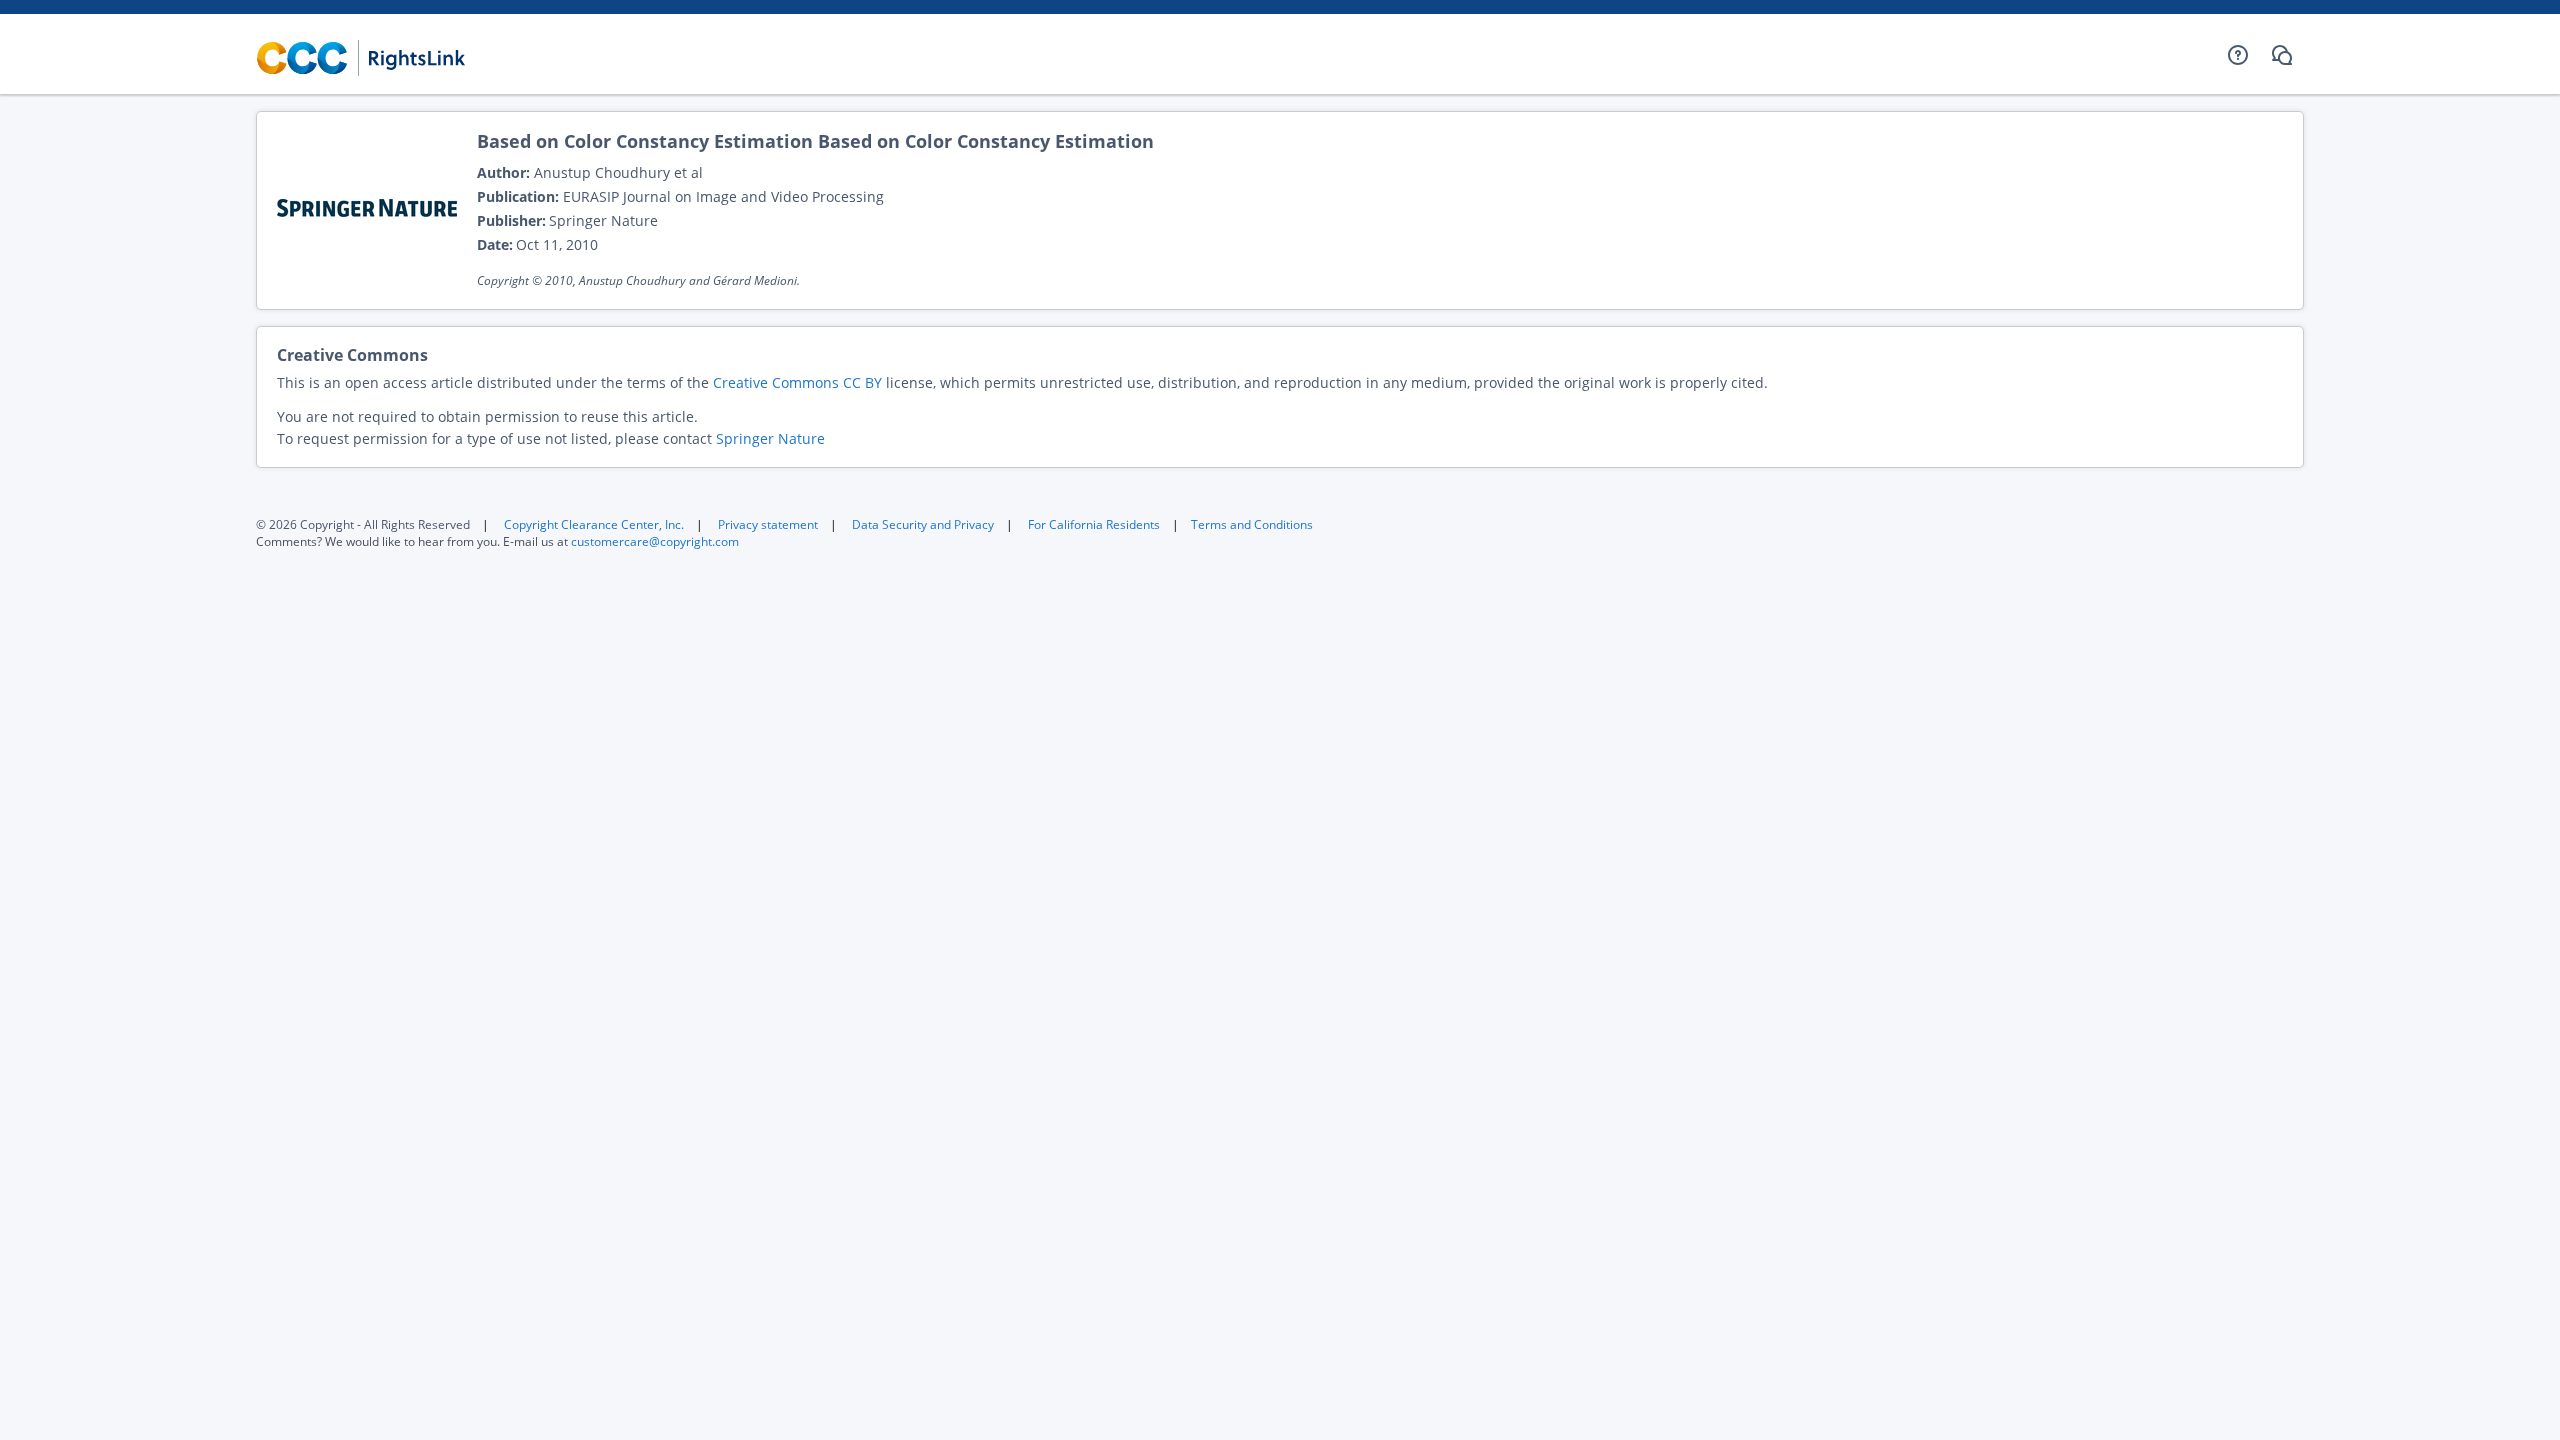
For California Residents (1094, 524)
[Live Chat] (2282, 55)
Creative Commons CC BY (797, 382)
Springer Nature (770, 438)
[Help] (2238, 55)
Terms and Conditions (1252, 524)
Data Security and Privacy (923, 524)
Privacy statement (768, 524)
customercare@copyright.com (655, 541)
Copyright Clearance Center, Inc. (594, 524)
